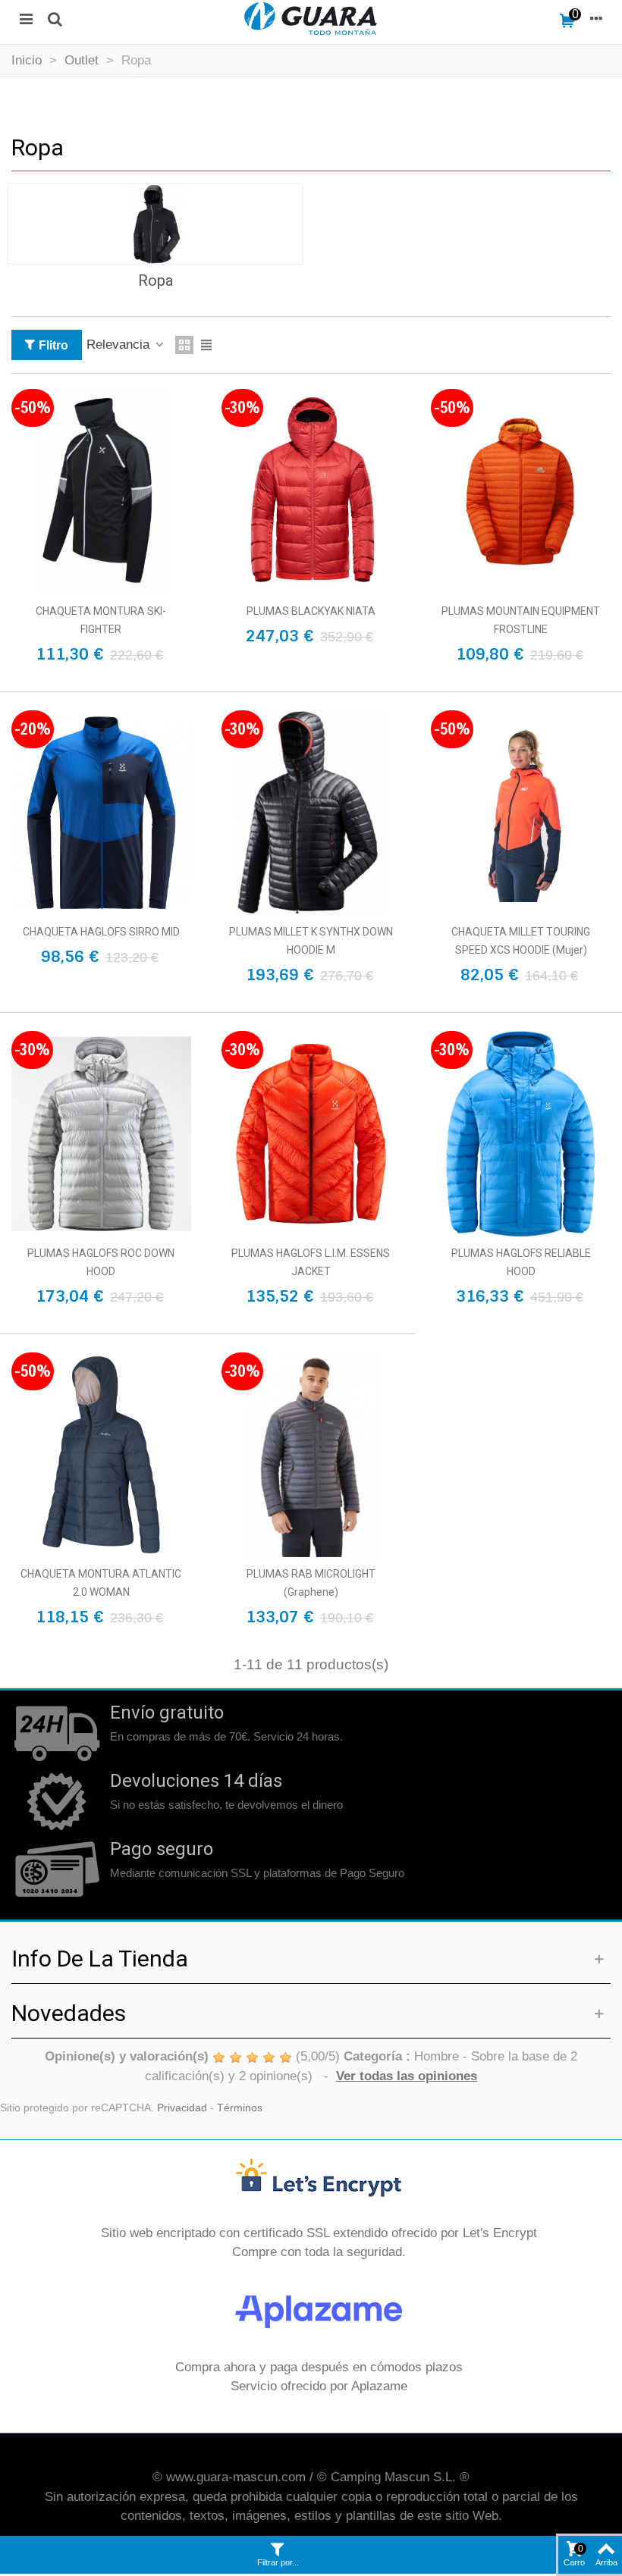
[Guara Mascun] (311, 18)
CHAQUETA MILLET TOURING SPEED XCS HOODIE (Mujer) (521, 941)
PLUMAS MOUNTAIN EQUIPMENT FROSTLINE (521, 620)
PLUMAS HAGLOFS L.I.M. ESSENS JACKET (311, 1262)
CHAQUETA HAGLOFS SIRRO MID (101, 932)
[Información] (596, 18)
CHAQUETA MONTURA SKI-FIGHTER (101, 620)
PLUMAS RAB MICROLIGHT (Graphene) (311, 1583)
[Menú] (26, 18)
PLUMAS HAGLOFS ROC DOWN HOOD (101, 1262)
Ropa (156, 280)
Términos (240, 2108)
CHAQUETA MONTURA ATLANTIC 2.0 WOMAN (101, 1583)
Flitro (53, 345)
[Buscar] (55, 18)
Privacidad (182, 2108)
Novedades (69, 2013)
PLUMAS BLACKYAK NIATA (311, 611)
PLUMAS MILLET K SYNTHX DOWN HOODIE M (311, 941)
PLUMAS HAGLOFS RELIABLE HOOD (521, 1262)
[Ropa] (155, 224)
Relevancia (120, 345)
